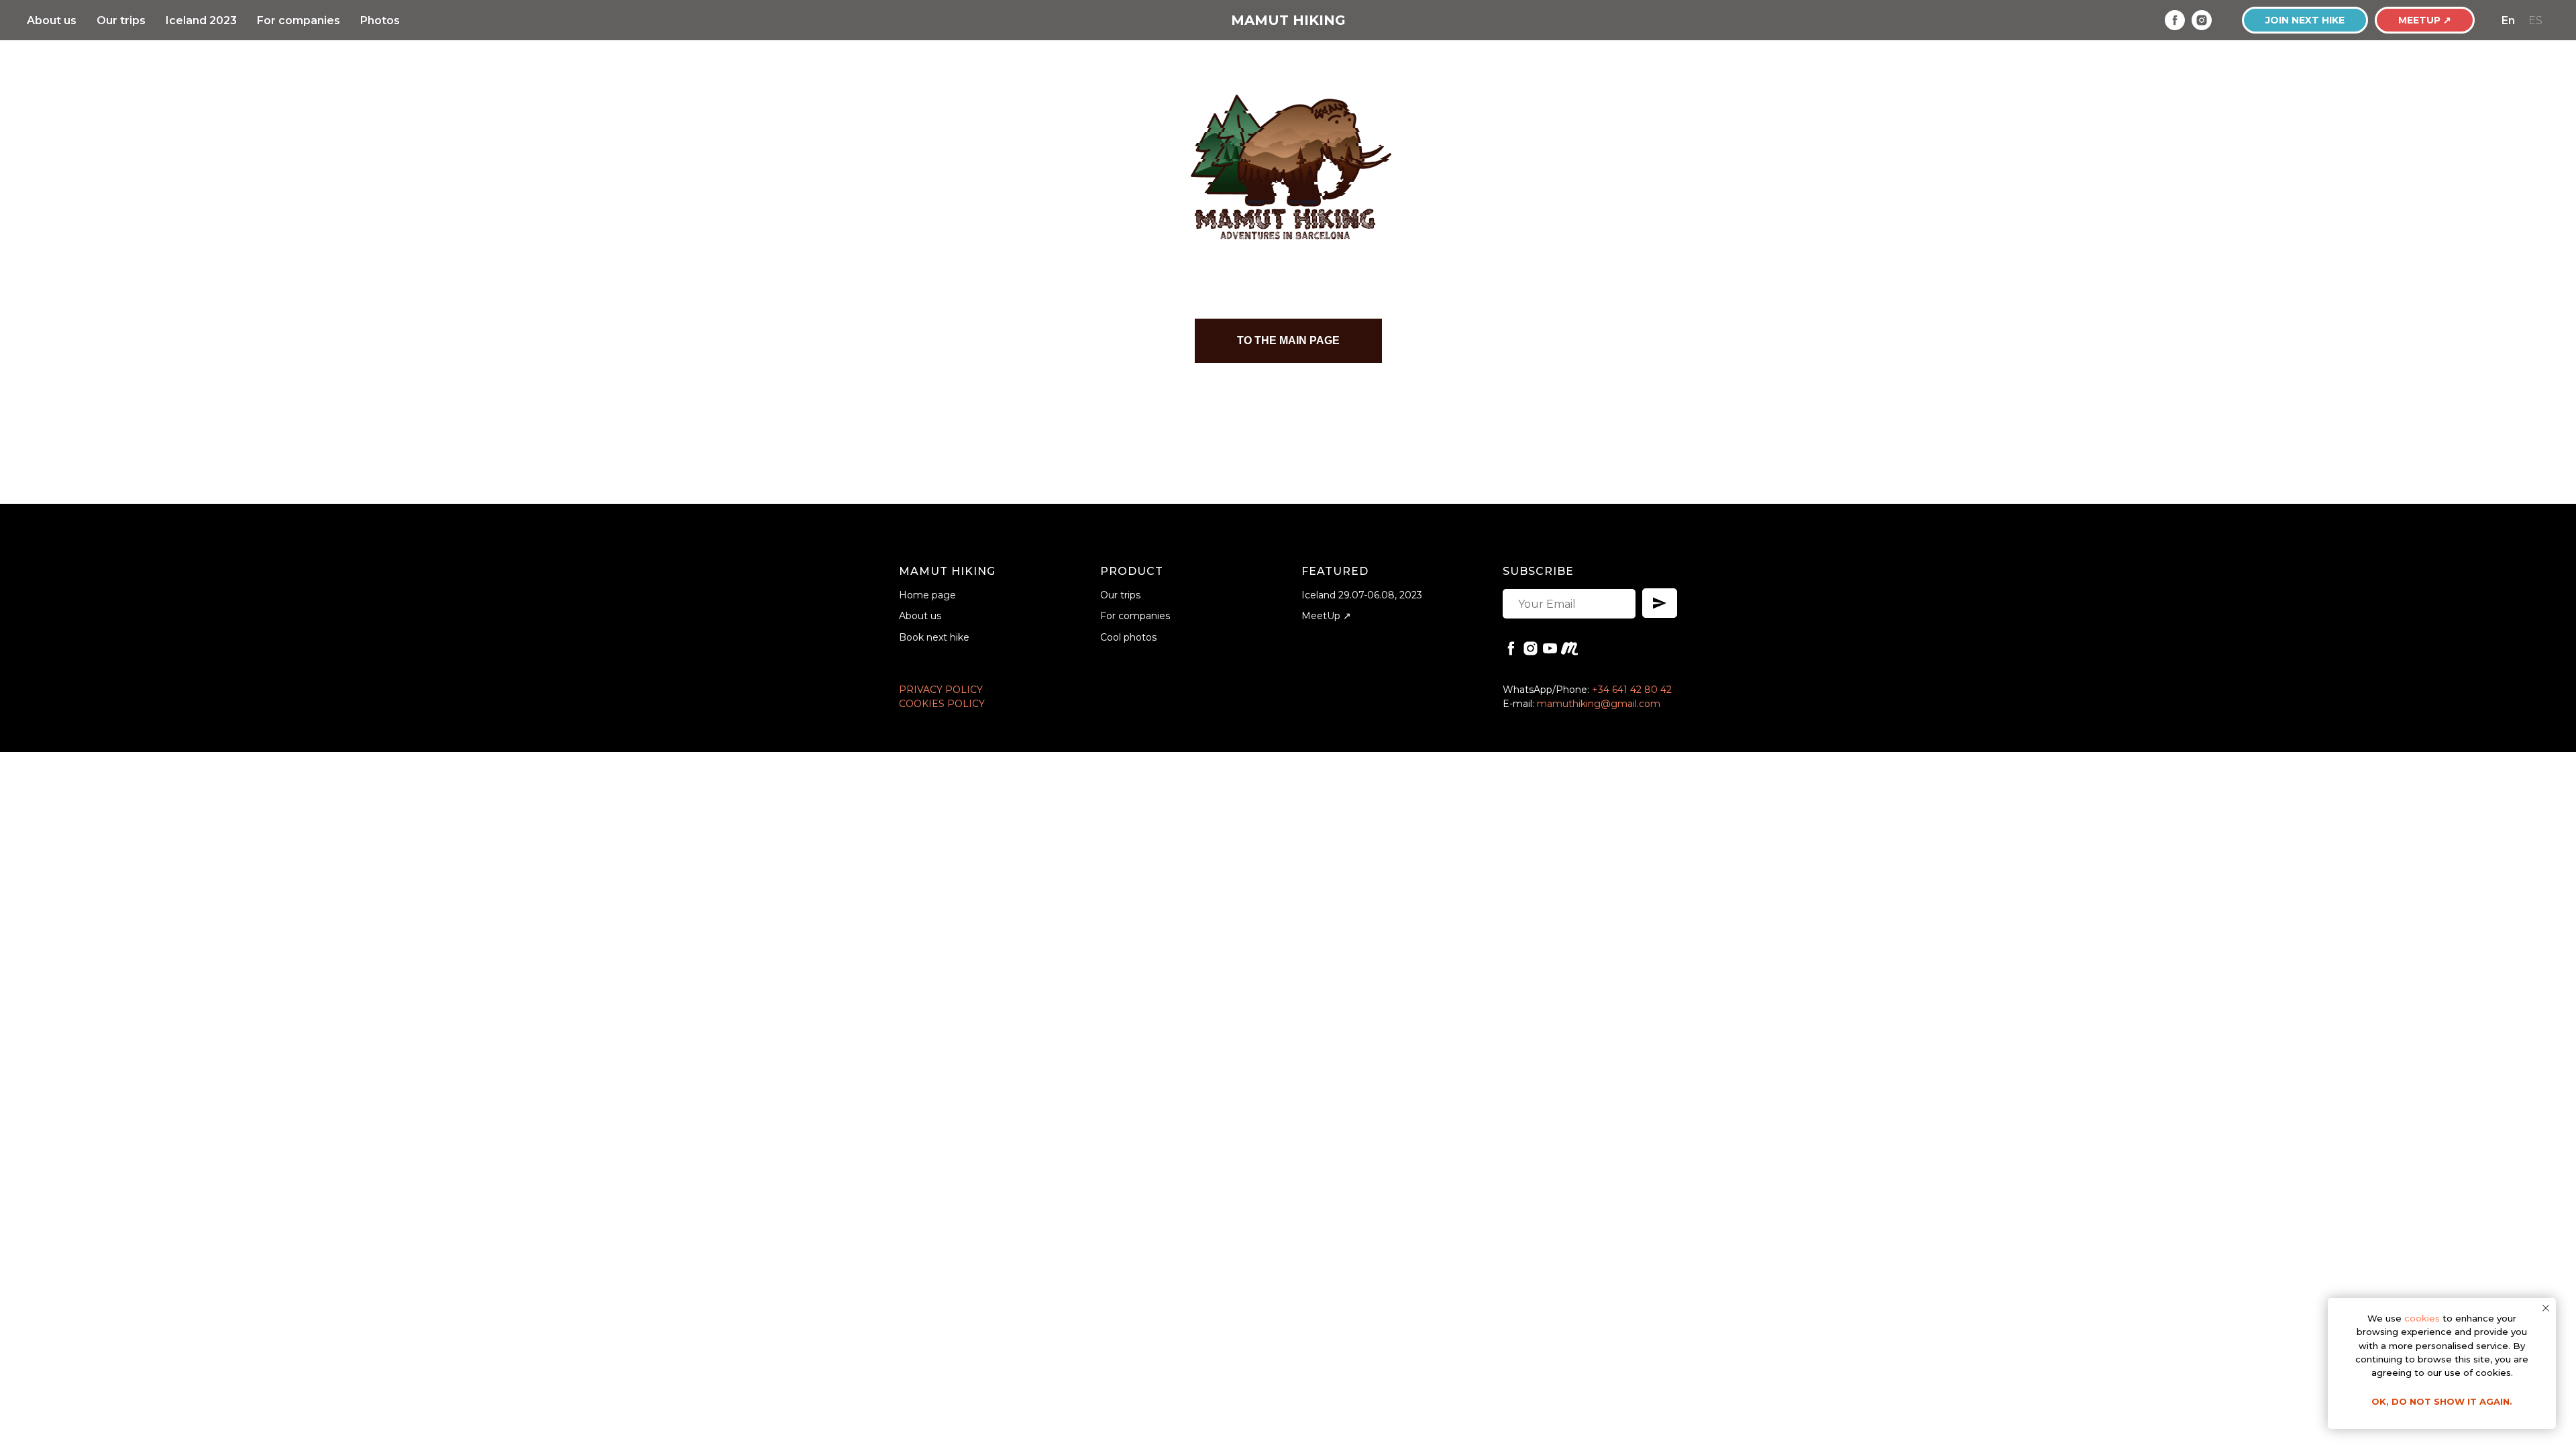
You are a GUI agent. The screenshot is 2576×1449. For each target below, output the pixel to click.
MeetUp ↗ (1326, 616)
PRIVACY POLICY (941, 690)
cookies (2422, 1318)
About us (52, 20)
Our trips (121, 20)
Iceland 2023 (201, 20)
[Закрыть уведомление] (2546, 1308)
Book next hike (934, 637)
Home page (927, 595)
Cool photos (1128, 637)
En (2508, 20)
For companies (299, 20)
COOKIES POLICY (942, 704)
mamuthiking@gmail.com (1599, 704)
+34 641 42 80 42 (1632, 690)
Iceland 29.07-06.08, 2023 (1362, 595)
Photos (380, 20)
